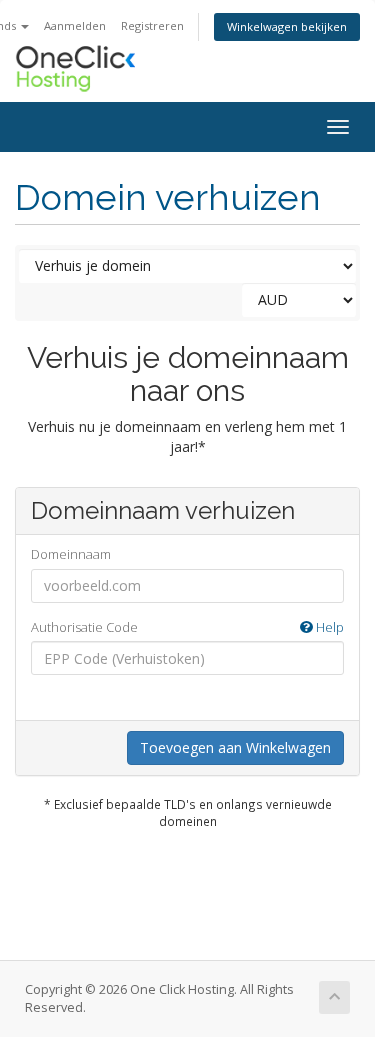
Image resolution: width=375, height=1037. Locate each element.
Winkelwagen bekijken (287, 26)
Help (328, 627)
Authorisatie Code (187, 627)
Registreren (152, 25)
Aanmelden (75, 25)
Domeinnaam (71, 554)
